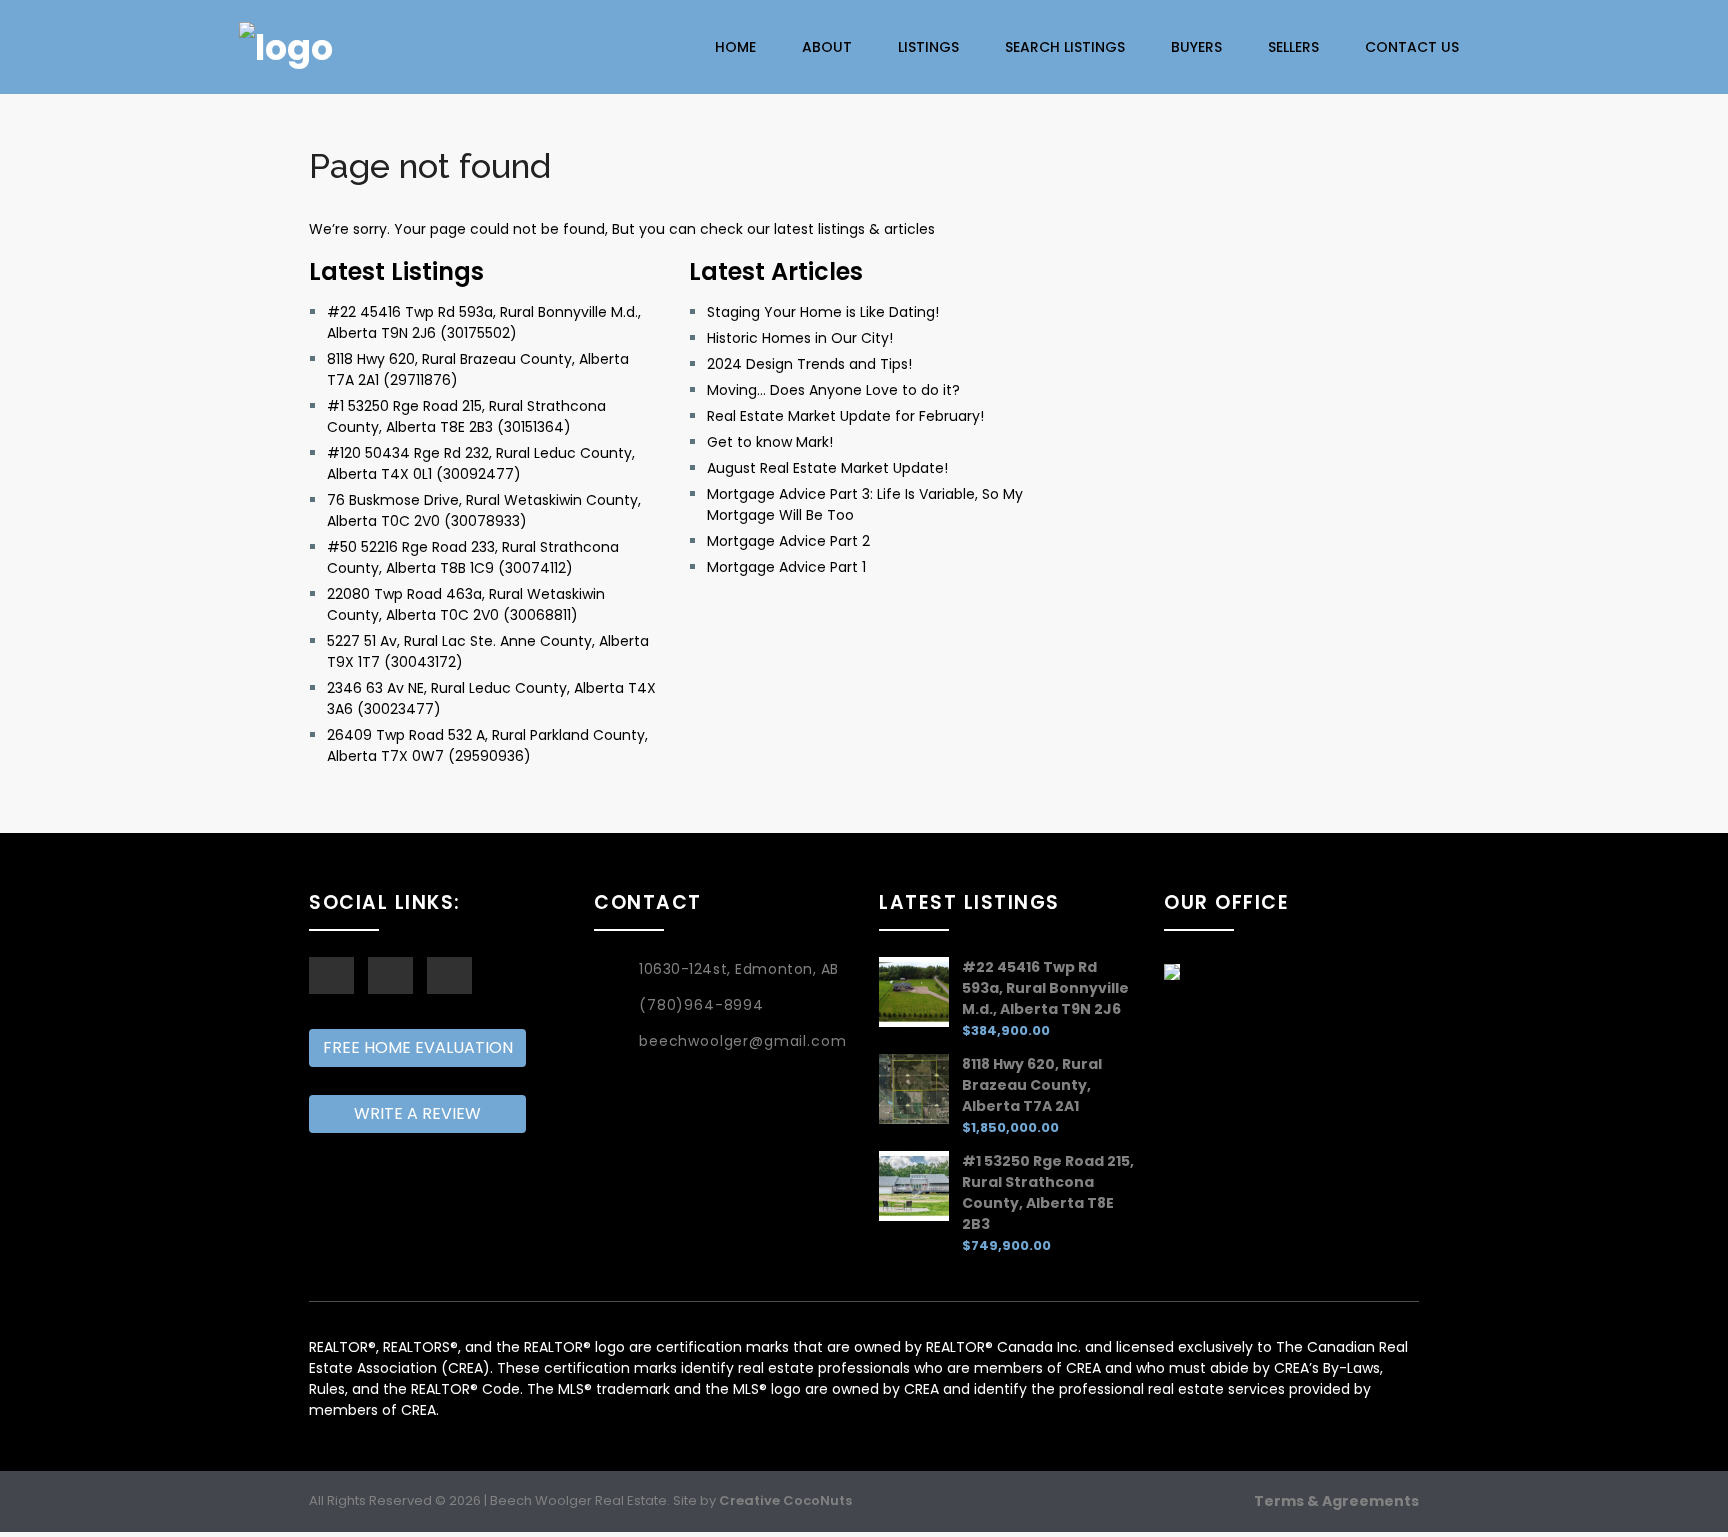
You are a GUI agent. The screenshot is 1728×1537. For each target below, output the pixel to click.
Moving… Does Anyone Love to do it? (833, 390)
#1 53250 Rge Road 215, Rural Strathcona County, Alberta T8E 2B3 (1048, 1192)
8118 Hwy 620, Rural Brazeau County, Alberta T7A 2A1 (1032, 1085)
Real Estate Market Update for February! (845, 416)
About (827, 47)
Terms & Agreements (1336, 1501)
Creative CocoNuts (785, 1500)
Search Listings (1065, 47)
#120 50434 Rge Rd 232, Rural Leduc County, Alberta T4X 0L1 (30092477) (481, 463)
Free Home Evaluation (418, 1047)
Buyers (1196, 47)
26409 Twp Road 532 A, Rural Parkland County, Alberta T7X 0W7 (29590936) (487, 745)
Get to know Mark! (770, 442)
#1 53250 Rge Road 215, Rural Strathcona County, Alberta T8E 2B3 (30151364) (466, 416)
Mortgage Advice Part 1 (786, 567)
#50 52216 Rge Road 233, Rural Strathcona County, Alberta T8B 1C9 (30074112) (473, 557)
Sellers (1293, 47)
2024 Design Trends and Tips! (809, 364)
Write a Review (417, 1113)
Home (735, 47)
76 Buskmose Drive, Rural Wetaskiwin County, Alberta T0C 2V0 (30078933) (484, 510)
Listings (928, 47)
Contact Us (1412, 47)
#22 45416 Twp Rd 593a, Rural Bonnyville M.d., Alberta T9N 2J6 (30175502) (484, 322)
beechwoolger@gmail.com (742, 1041)
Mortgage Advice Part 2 (788, 541)
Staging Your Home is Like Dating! (823, 312)
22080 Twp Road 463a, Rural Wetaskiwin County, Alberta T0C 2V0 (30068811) (466, 604)
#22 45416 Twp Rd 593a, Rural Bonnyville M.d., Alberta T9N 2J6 (1045, 988)
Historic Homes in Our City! (800, 338)
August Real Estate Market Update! (827, 468)
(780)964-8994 (701, 1005)
